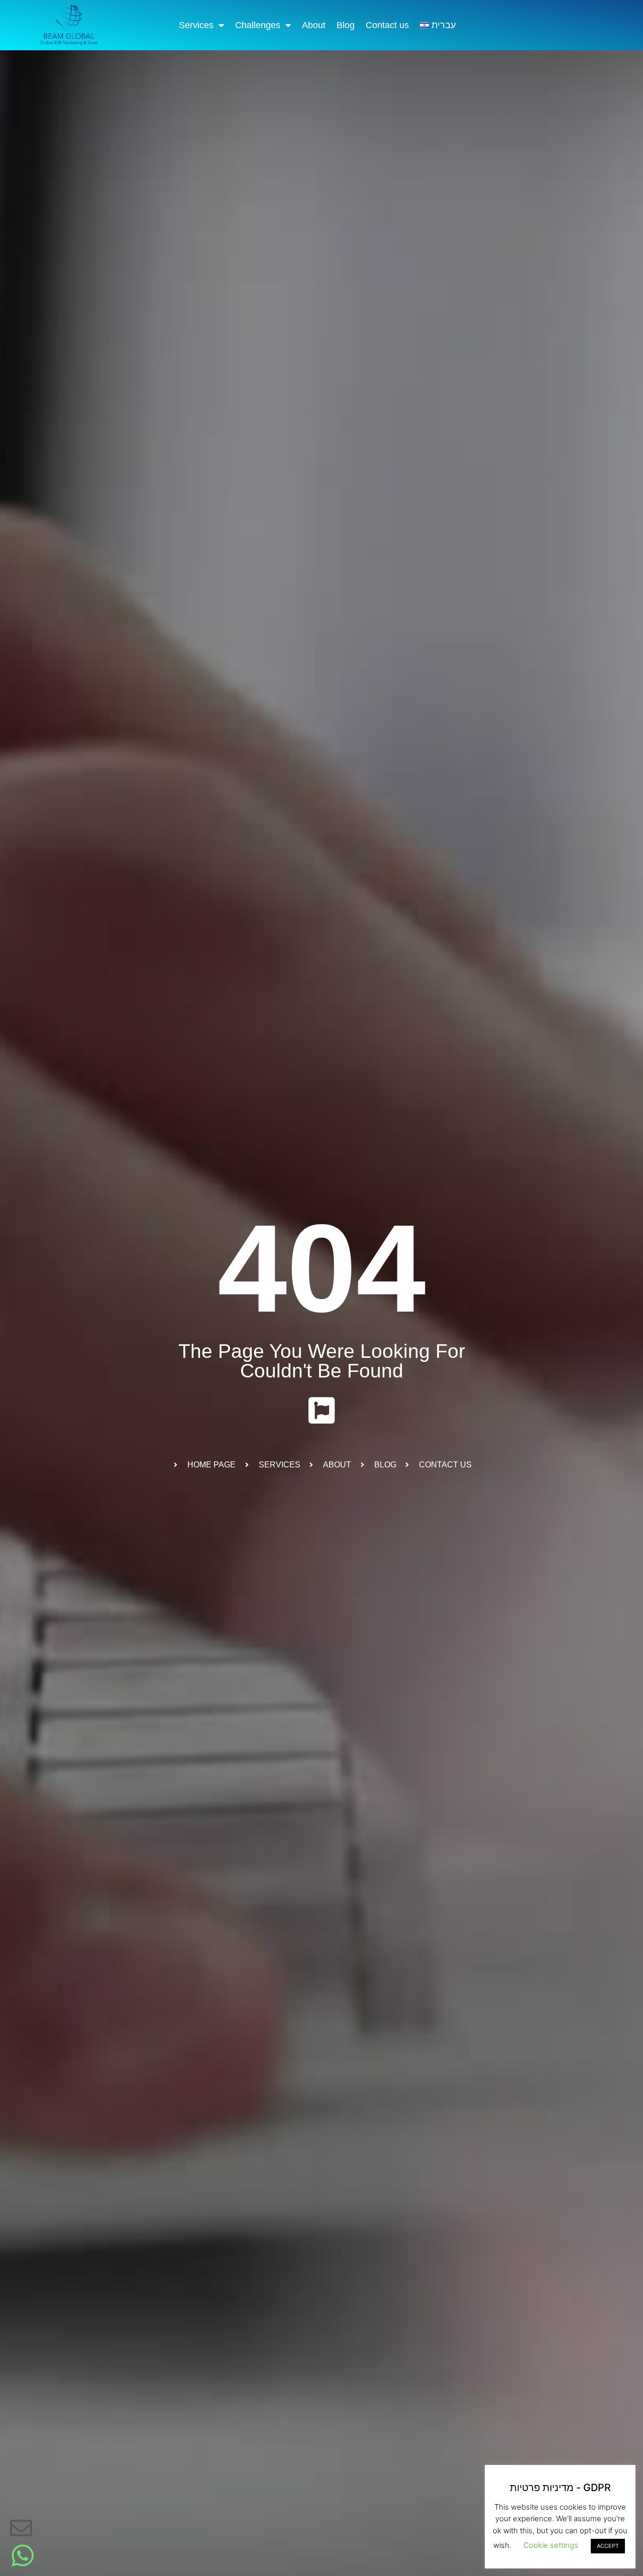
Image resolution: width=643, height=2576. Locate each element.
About (314, 25)
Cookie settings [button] (551, 2545)
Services (196, 25)
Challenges (258, 25)
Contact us (387, 25)
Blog (346, 25)
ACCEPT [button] (608, 2546)
